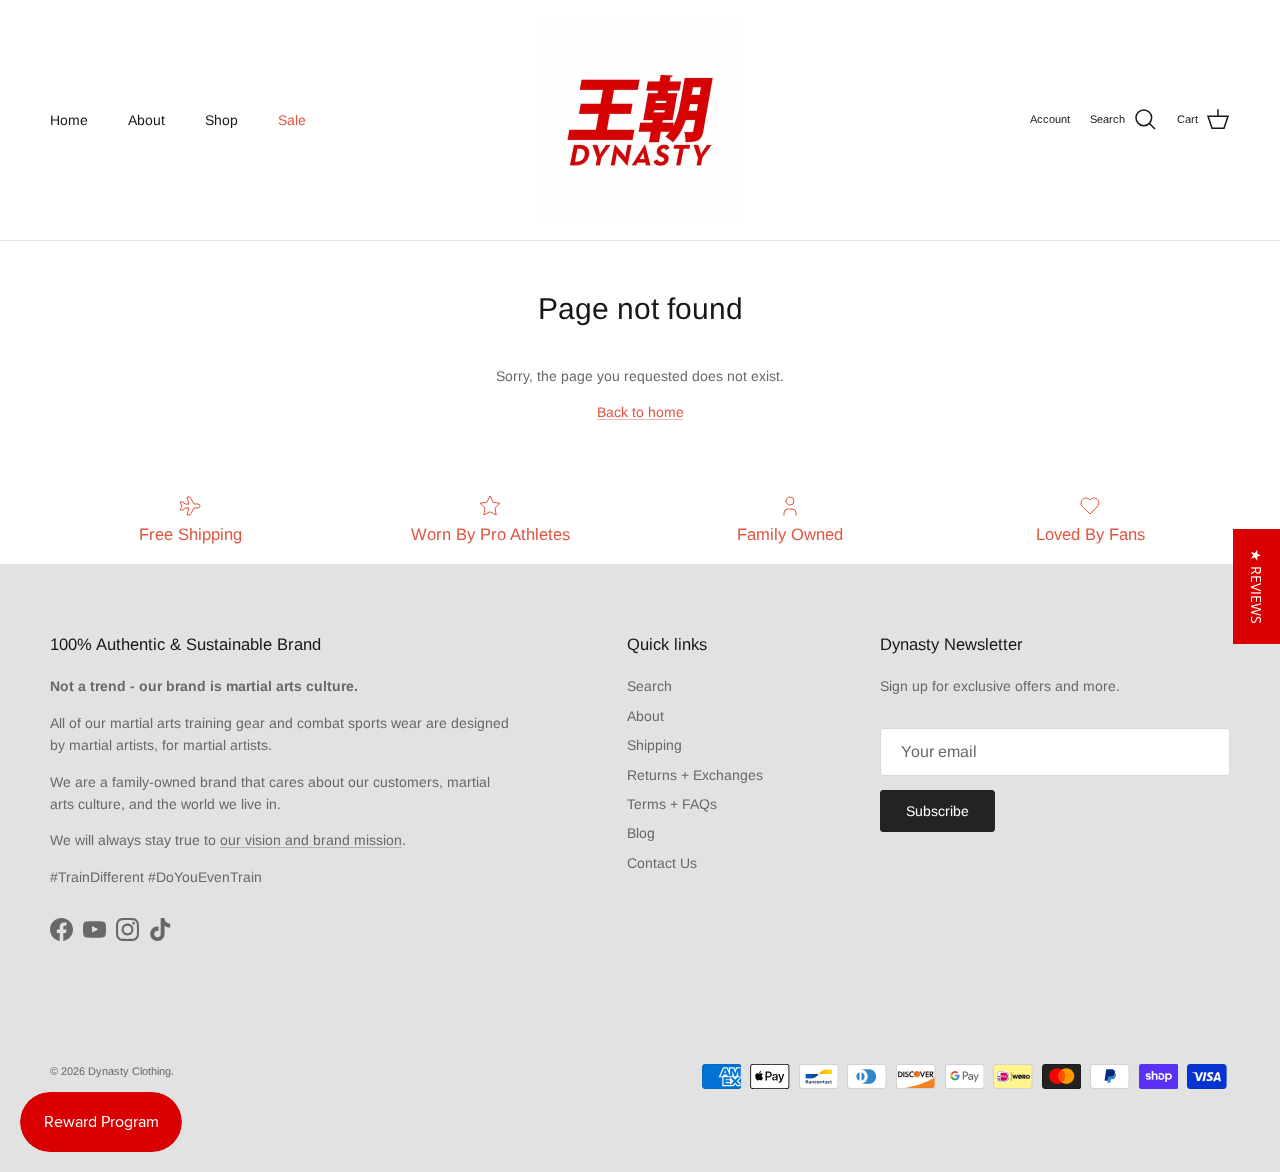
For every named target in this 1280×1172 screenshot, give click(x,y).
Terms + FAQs (672, 804)
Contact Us (662, 863)
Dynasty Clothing (129, 1071)
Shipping (654, 745)
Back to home (640, 412)
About (146, 120)
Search (649, 686)
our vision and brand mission (311, 840)
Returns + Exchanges (695, 775)
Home (69, 120)
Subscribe (937, 811)
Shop (221, 120)
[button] (1256, 586)
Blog (641, 833)
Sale (292, 120)
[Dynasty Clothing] (640, 120)
